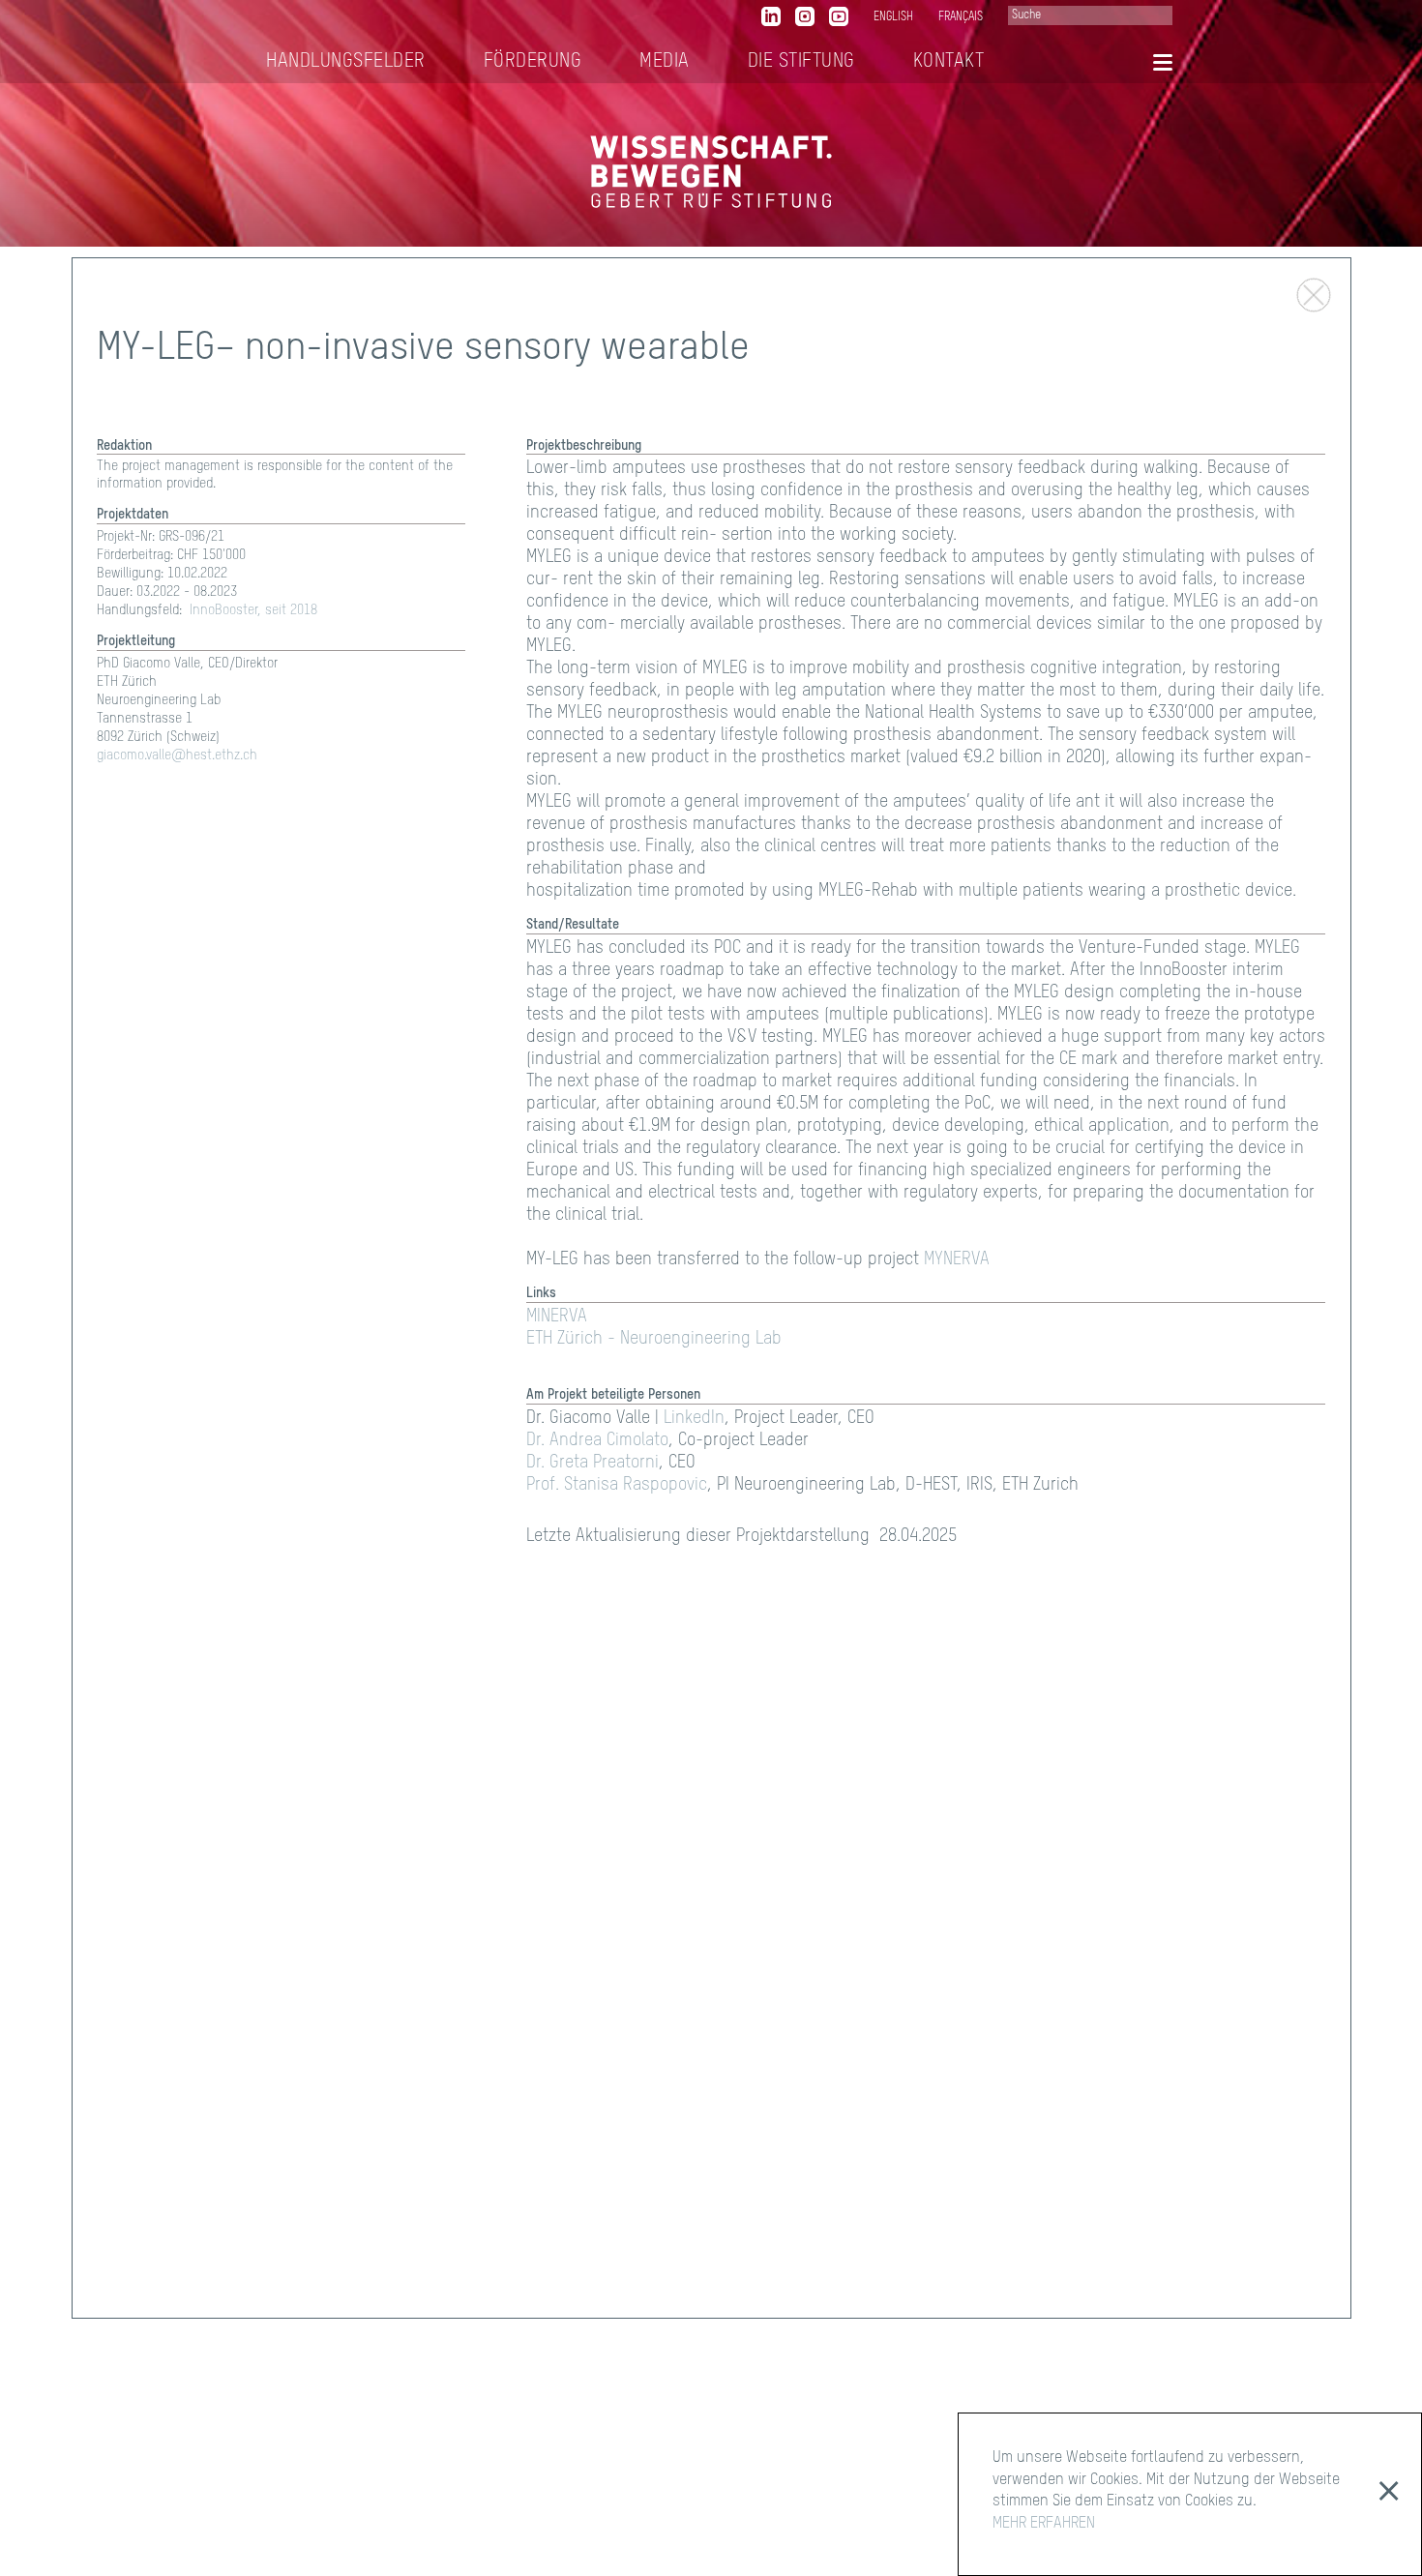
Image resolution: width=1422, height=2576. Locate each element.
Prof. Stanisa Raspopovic (617, 1485)
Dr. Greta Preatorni (592, 1463)
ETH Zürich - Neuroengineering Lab (654, 1340)
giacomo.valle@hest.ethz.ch (177, 756)
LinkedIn (694, 1418)
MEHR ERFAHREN (1044, 2524)
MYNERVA (957, 1260)
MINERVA (557, 1318)
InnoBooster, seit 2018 (253, 611)
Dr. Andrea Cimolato (597, 1440)
